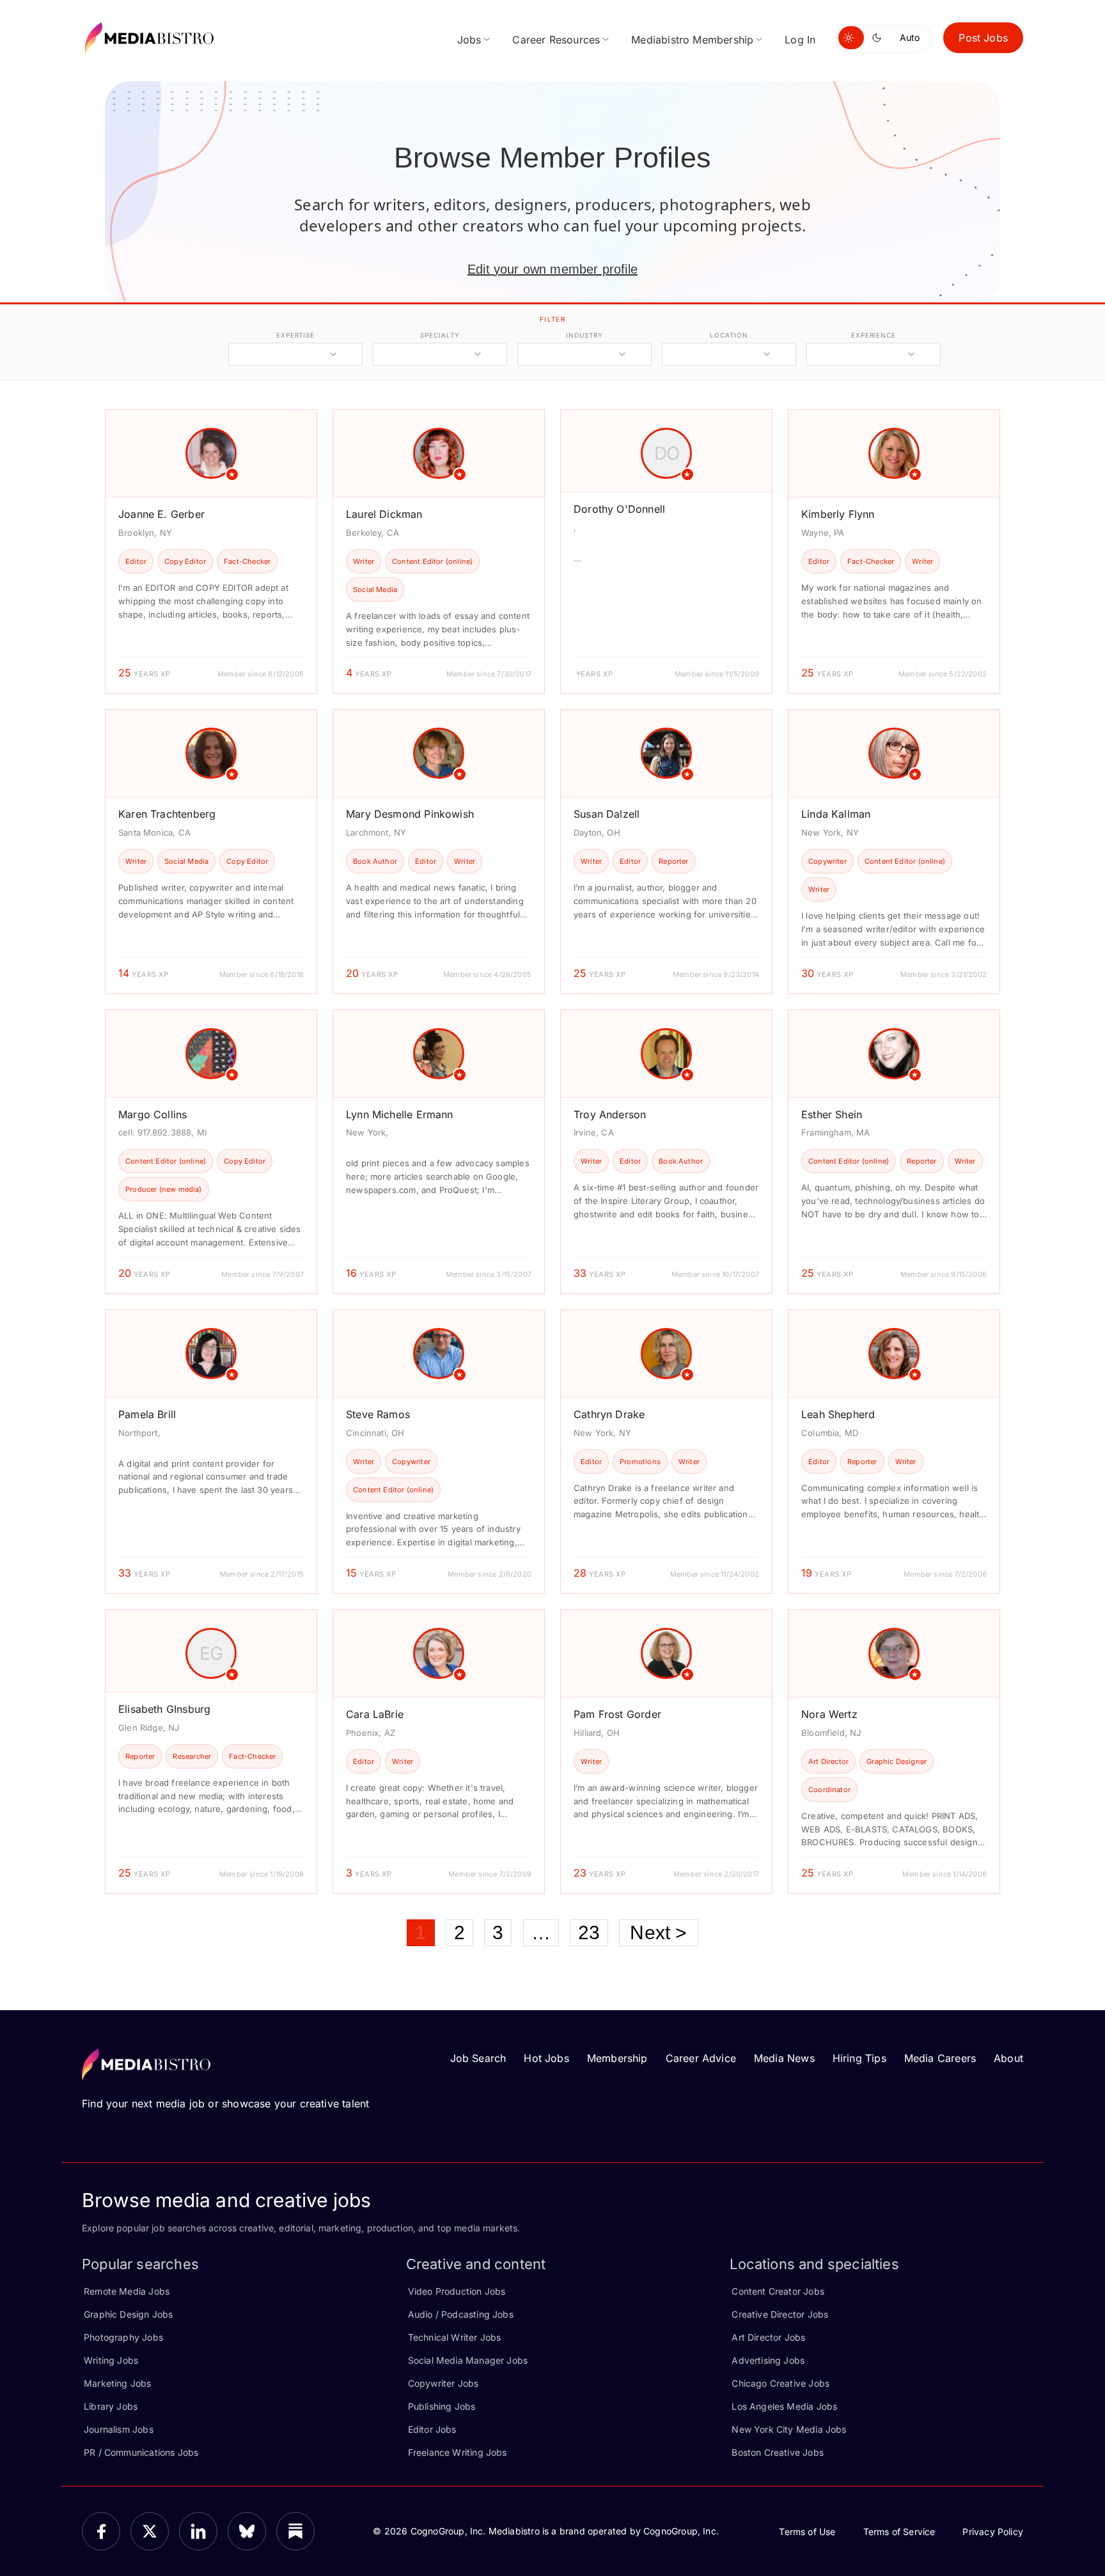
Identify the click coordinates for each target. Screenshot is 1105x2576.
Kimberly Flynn (838, 514)
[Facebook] (101, 2531)
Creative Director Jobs (780, 2314)
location (729, 335)
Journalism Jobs (119, 2429)
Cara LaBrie (375, 1714)
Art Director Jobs (768, 2337)
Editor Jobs (432, 2429)
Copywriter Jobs (443, 2383)
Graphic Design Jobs (128, 2314)
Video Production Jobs (457, 2291)
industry (584, 335)
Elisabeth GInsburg (164, 1709)
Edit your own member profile (552, 269)
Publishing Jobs (442, 2406)
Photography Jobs (123, 2337)
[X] (150, 2531)
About (1008, 2058)
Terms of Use (807, 2532)
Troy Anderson (610, 1114)
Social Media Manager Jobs (468, 2360)
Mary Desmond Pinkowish (410, 814)
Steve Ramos (378, 1414)
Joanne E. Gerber (161, 514)
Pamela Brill (147, 1414)
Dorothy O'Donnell (619, 509)
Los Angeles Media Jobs (784, 2406)
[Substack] (295, 2531)
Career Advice (701, 2058)
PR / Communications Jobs (141, 2452)
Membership (617, 2058)
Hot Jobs (546, 2058)
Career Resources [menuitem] (556, 40)
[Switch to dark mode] (879, 38)
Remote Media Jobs (127, 2291)
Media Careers (940, 2058)
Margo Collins (153, 1114)
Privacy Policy (993, 2532)
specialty (440, 335)
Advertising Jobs (768, 2360)
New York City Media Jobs (789, 2429)
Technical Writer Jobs (455, 2337)
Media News (784, 2058)
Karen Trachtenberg (167, 814)
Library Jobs (111, 2406)
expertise (295, 335)
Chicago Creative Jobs (780, 2383)
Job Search (478, 2058)
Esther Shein (832, 1114)
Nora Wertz (829, 1714)
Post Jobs (983, 38)
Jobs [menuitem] (469, 40)
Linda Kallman (836, 814)
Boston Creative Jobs (778, 2452)
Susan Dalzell (607, 814)
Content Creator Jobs (778, 2291)
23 (589, 1932)
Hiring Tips (859, 2058)
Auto (910, 37)
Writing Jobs (111, 2360)
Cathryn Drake (609, 1414)
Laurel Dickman (384, 514)
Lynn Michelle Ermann (400, 1114)
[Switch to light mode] (851, 38)
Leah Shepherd (838, 1414)
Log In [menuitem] (800, 40)
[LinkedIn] (198, 2531)
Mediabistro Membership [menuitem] (692, 40)
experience (874, 335)
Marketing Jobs (118, 2383)
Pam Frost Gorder (617, 1714)
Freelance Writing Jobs (458, 2452)
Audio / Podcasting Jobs (461, 2314)
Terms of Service (899, 2532)
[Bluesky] (247, 2531)
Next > (658, 1932)
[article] (211, 551)
